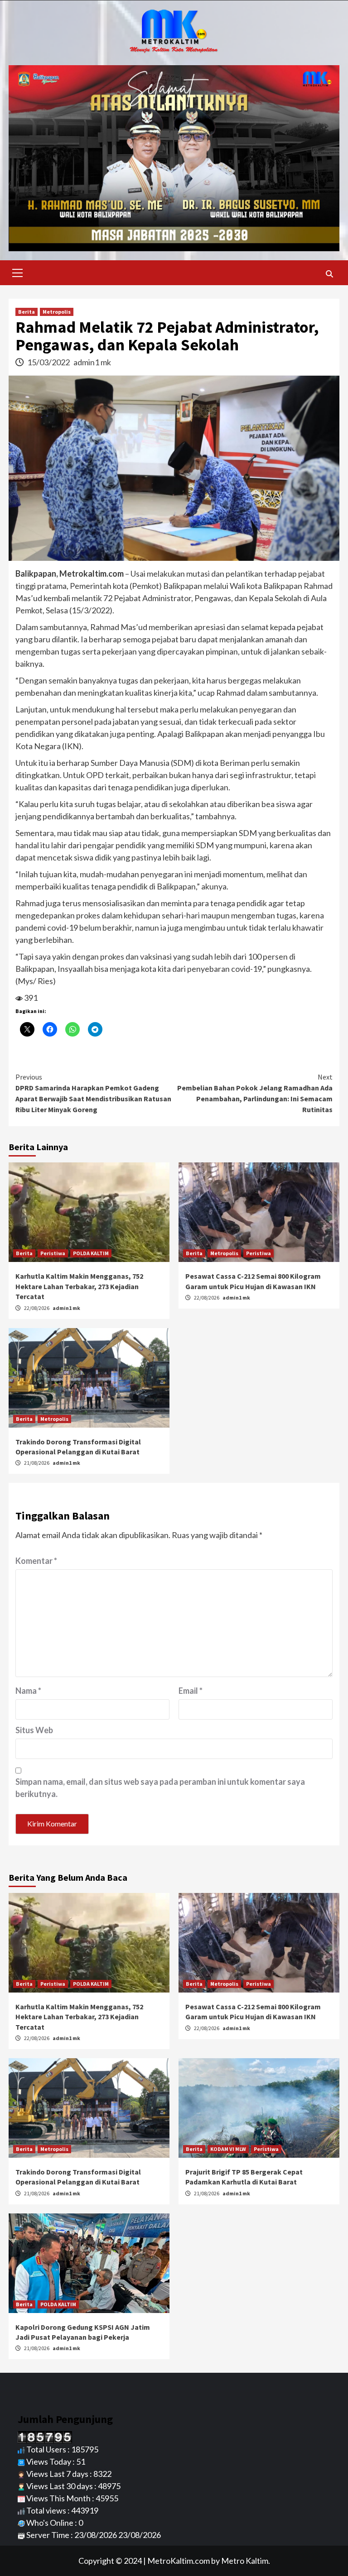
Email (191, 1691)
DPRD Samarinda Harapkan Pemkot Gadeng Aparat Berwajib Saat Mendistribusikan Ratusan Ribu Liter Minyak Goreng (93, 1093)
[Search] (329, 274)
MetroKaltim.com (179, 2561)
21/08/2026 (37, 1463)
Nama (28, 1691)
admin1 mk (92, 362)
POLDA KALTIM (91, 1253)
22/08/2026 (37, 1308)
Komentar (36, 1561)
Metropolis (57, 312)
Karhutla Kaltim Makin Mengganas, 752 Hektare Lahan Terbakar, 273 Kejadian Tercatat (79, 1286)
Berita (27, 312)
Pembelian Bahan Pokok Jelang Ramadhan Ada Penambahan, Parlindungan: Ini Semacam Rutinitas (255, 1093)
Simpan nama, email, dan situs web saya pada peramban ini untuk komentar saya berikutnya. (160, 1788)
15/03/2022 (49, 362)
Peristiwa (53, 1253)
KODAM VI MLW (228, 2149)
